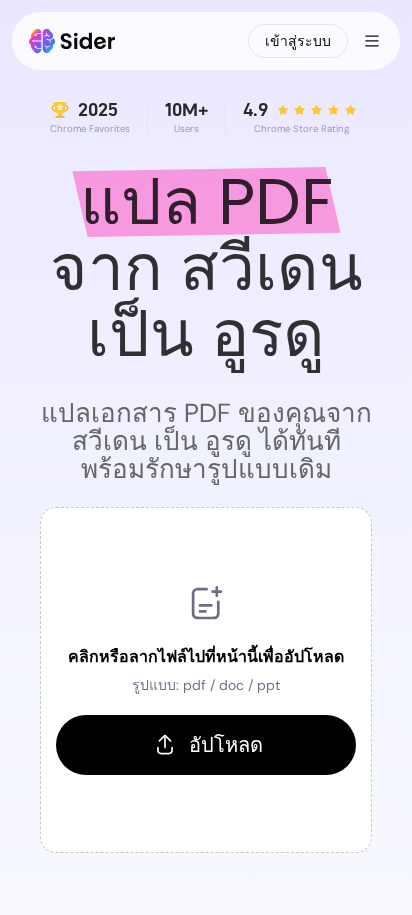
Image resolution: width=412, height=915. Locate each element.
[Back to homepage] (72, 41)
